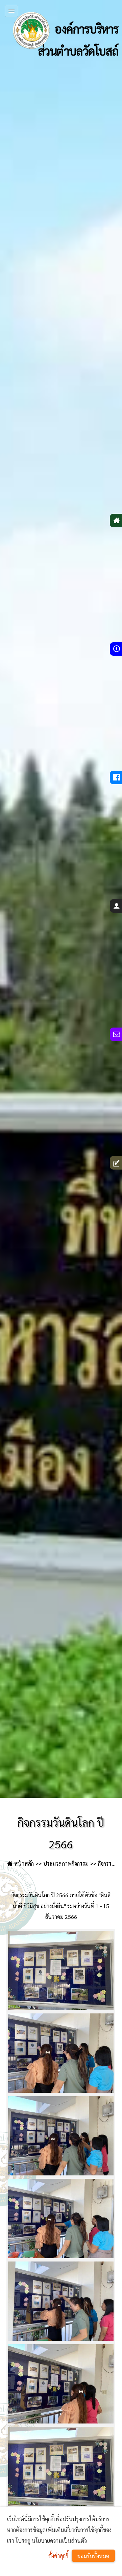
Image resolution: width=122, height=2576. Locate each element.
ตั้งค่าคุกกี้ (58, 2555)
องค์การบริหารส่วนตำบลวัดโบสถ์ (78, 36)
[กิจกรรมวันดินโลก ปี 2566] (61, 1970)
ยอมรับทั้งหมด (93, 2556)
